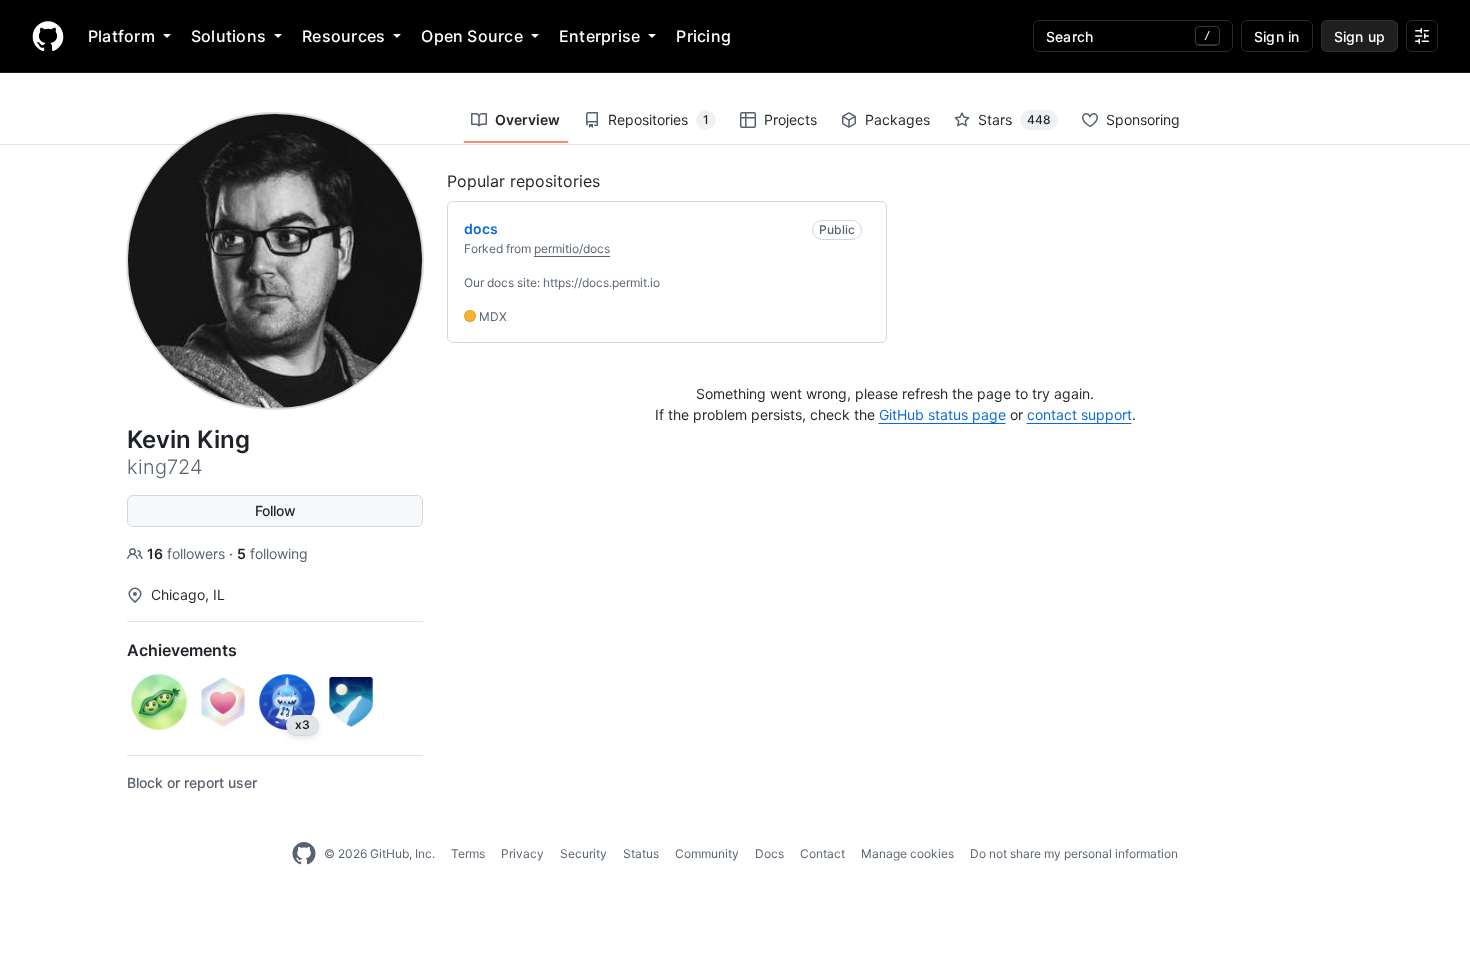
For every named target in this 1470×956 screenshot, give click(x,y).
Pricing (703, 36)
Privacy (522, 853)
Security (583, 853)
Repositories (658, 119)
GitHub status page (942, 414)
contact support (1079, 414)
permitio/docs (572, 248)
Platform (121, 36)
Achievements (182, 650)
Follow (275, 510)
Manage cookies (907, 853)
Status (641, 853)
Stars (1014, 119)
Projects (790, 119)
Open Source (472, 36)
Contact (822, 853)
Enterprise (599, 36)
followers (188, 553)
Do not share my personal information (1074, 853)
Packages (897, 119)
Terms (468, 853)
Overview (527, 119)
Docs (769, 853)
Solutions (228, 36)
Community (707, 853)
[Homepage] (48, 36)
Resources (343, 36)
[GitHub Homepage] (304, 854)
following (272, 553)
